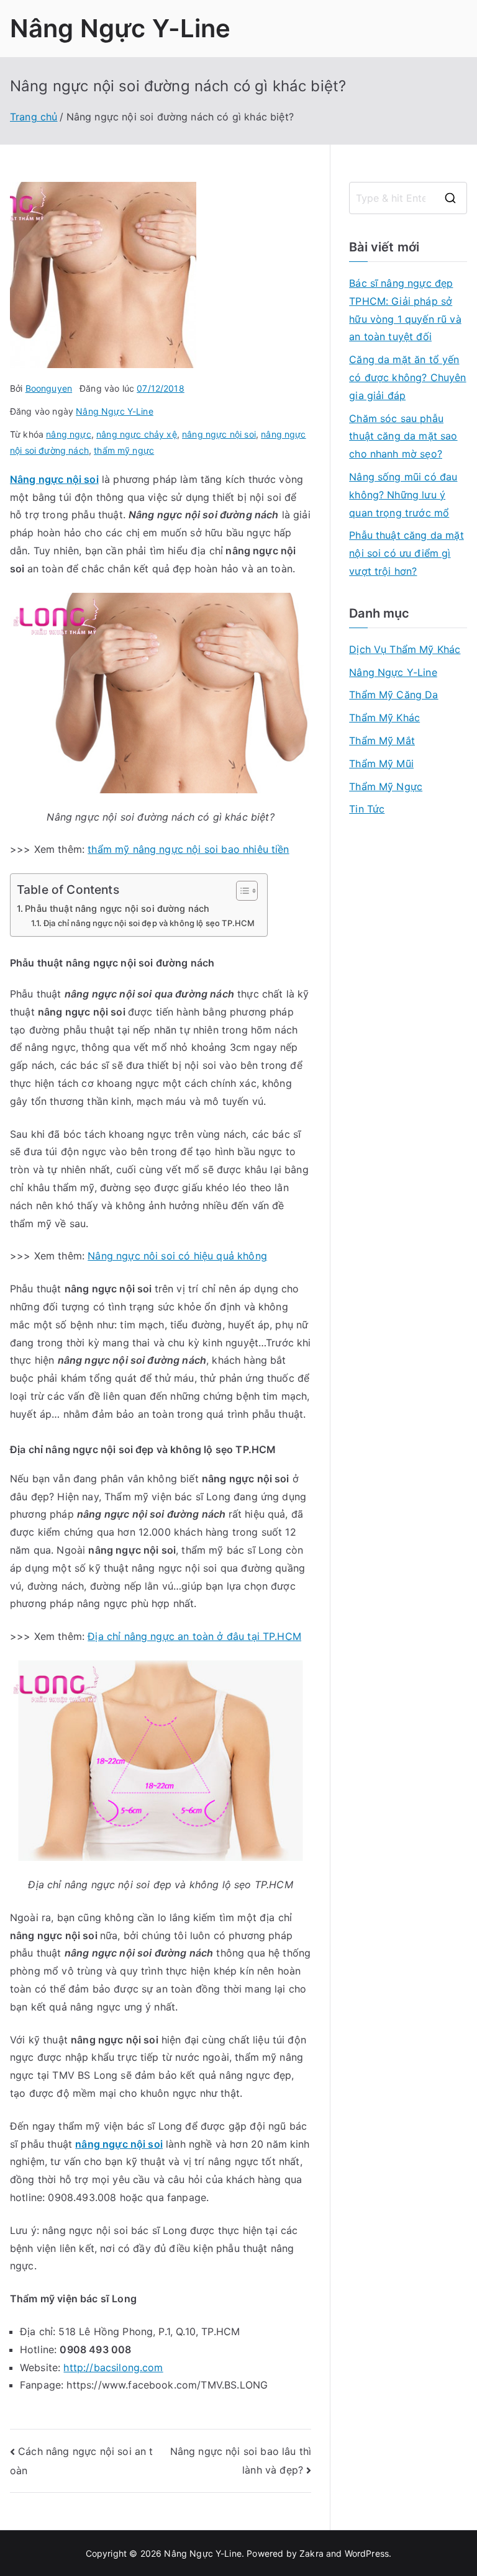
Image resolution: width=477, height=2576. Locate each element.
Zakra (311, 2553)
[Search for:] (408, 198)
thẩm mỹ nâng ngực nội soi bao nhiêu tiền (188, 849)
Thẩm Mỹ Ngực (386, 786)
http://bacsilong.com (113, 2367)
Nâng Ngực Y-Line (120, 28)
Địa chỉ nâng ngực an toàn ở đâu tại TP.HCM (194, 1636)
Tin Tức (367, 809)
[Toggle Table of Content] (241, 891)
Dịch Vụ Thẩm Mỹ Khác (405, 649)
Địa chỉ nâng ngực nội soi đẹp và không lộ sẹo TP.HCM (149, 923)
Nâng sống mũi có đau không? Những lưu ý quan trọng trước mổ (403, 495)
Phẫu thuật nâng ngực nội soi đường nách (117, 908)
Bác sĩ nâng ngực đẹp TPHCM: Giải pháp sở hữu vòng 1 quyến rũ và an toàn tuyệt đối (405, 310)
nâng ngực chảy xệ (137, 434)
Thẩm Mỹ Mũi (381, 763)
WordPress (367, 2553)
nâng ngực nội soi (219, 434)
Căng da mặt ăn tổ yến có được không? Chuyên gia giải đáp (407, 377)
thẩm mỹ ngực (124, 450)
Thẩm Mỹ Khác (384, 718)
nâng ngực (68, 434)
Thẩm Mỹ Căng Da (393, 695)
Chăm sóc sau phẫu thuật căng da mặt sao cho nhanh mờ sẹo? (403, 436)
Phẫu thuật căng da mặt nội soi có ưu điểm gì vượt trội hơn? (407, 553)
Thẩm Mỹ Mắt (382, 741)
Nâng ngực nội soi (54, 479)
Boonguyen (49, 388)
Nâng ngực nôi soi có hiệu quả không (177, 1256)
